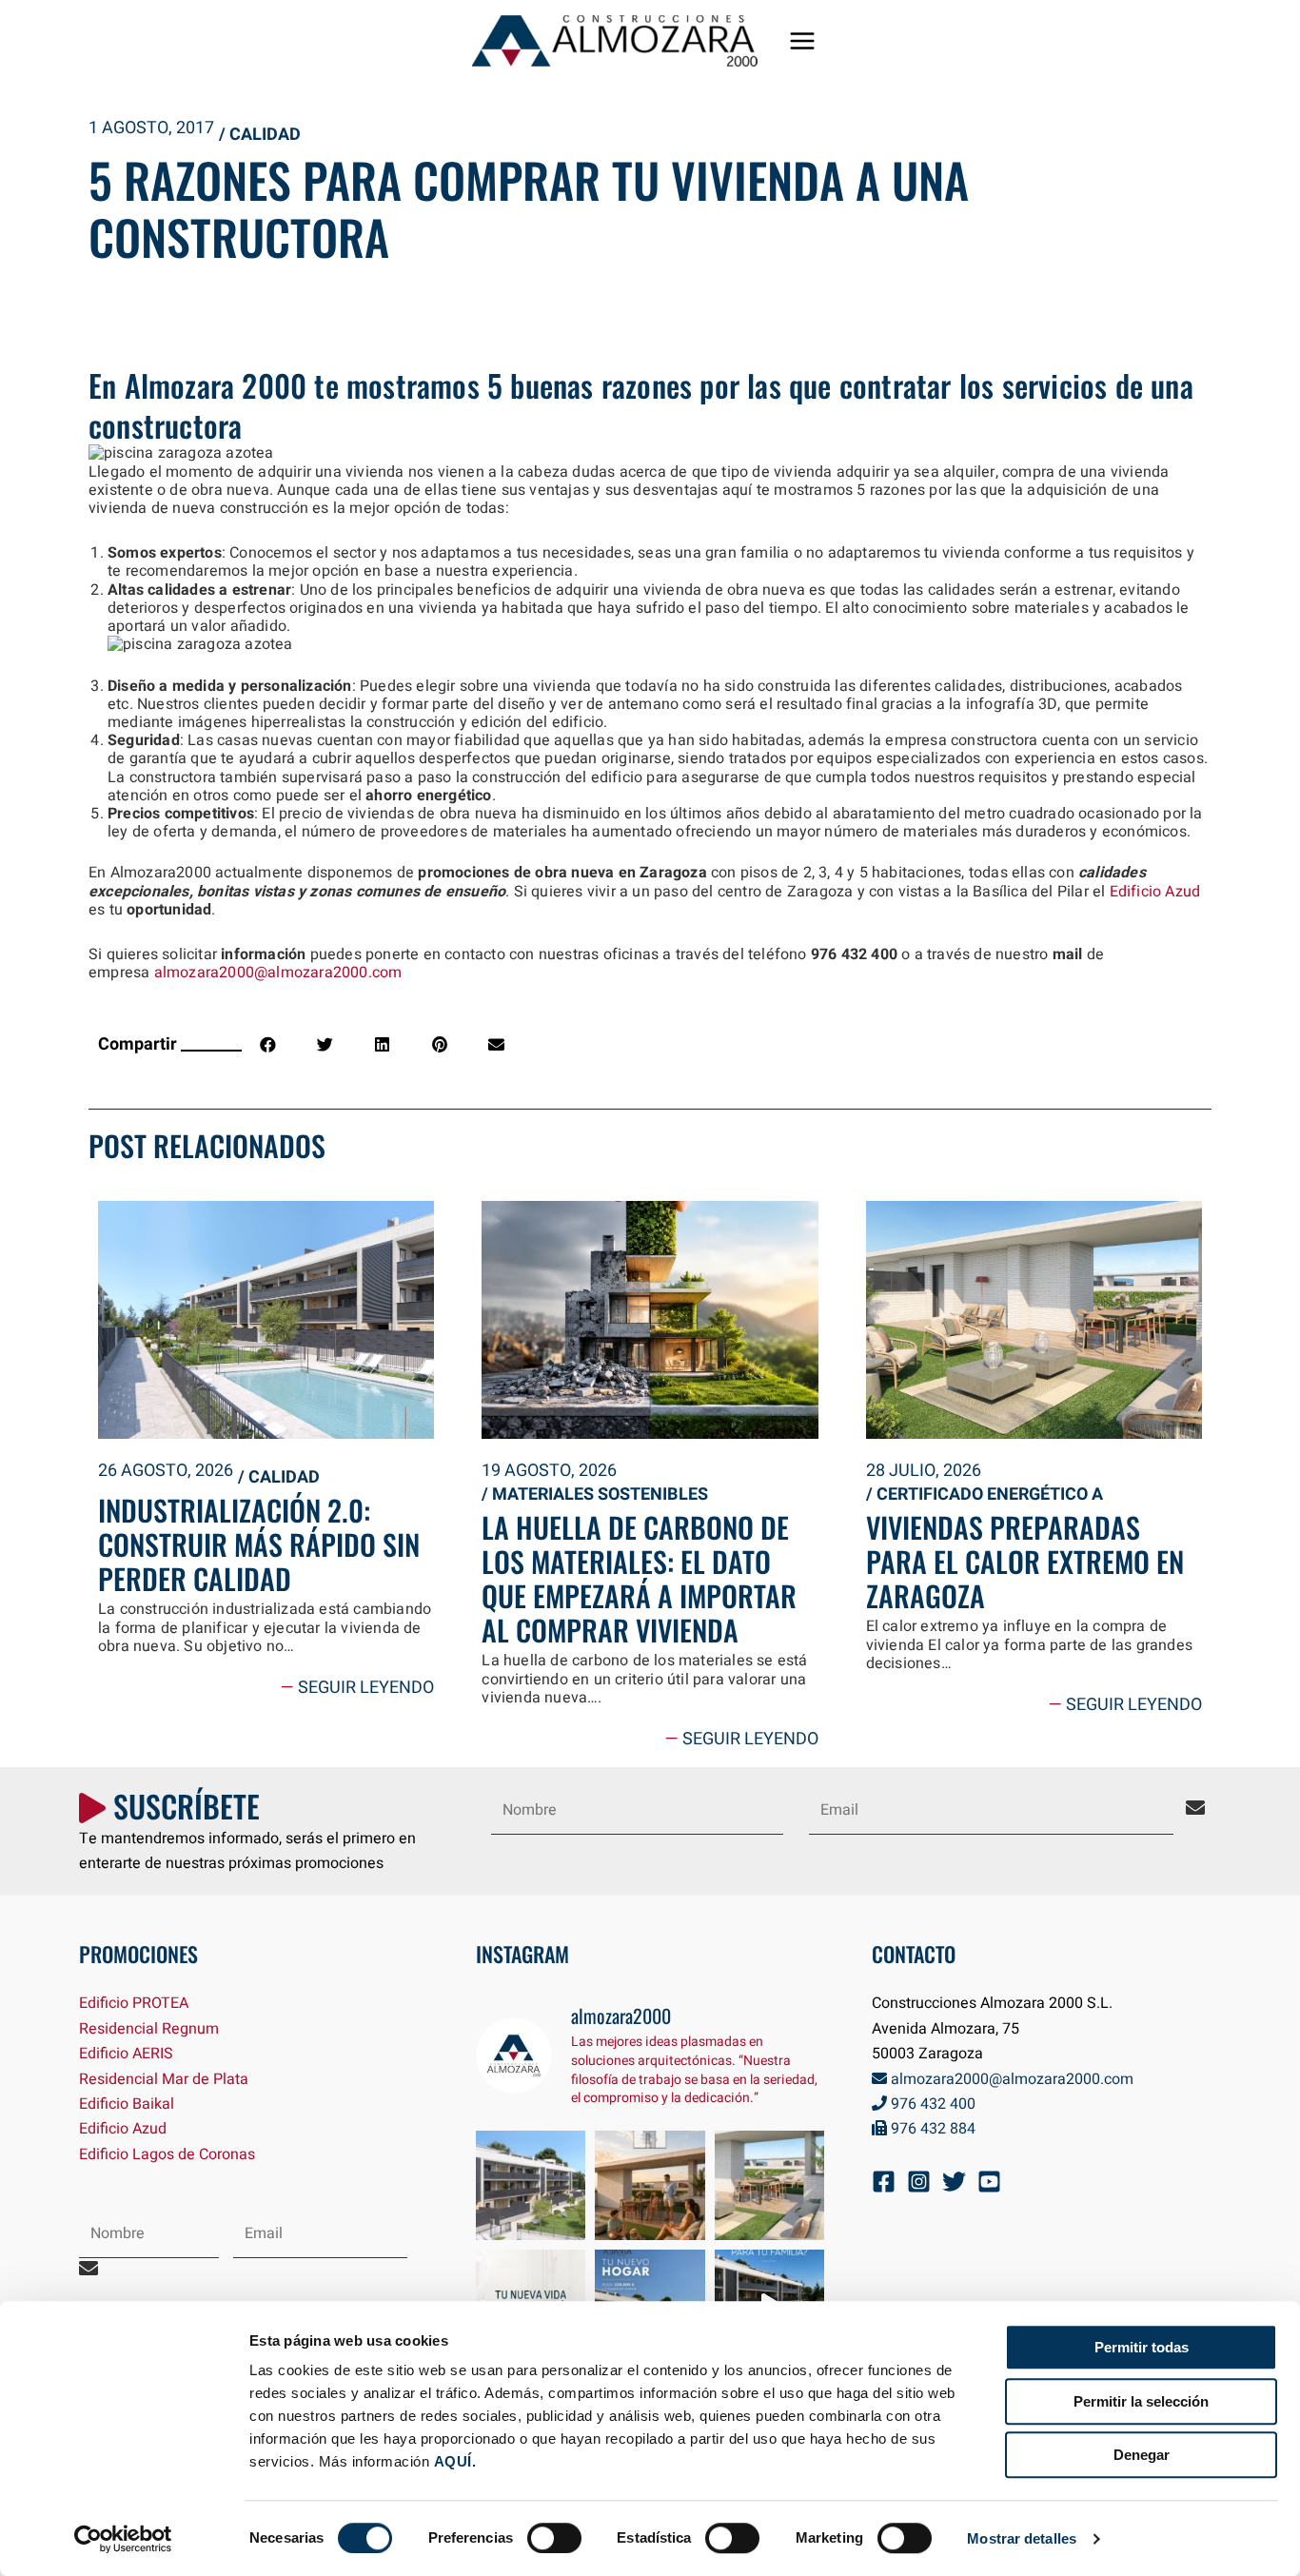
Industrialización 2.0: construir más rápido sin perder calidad (259, 1544)
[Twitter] (954, 2182)
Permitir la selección (1141, 2401)
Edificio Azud (1155, 892)
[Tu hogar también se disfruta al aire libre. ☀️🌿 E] (770, 2186)
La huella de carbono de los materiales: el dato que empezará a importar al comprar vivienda (639, 1578)
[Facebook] (884, 2182)
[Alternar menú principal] (802, 41)
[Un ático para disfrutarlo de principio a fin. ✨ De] (650, 2186)
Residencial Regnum (149, 2029)
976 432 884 (931, 2129)
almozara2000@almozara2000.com (278, 973)
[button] (268, 1044)
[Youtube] (989, 2182)
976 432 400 (931, 2104)
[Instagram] (919, 2182)
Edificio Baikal (127, 2104)
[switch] (554, 2538)
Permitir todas (1142, 2347)
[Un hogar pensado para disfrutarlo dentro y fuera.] (531, 2186)
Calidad (265, 135)
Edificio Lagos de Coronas (167, 2154)
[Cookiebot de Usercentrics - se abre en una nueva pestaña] (123, 2539)
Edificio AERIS (126, 2054)
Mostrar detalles (1022, 2538)
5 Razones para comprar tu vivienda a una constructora (529, 207)
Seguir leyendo (357, 1688)
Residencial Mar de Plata (164, 2079)
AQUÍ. (455, 2461)
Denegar (1142, 2455)
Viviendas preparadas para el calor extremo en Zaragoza (1025, 1561)
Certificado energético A (990, 1494)
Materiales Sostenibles (600, 1494)
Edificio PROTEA (134, 2003)
